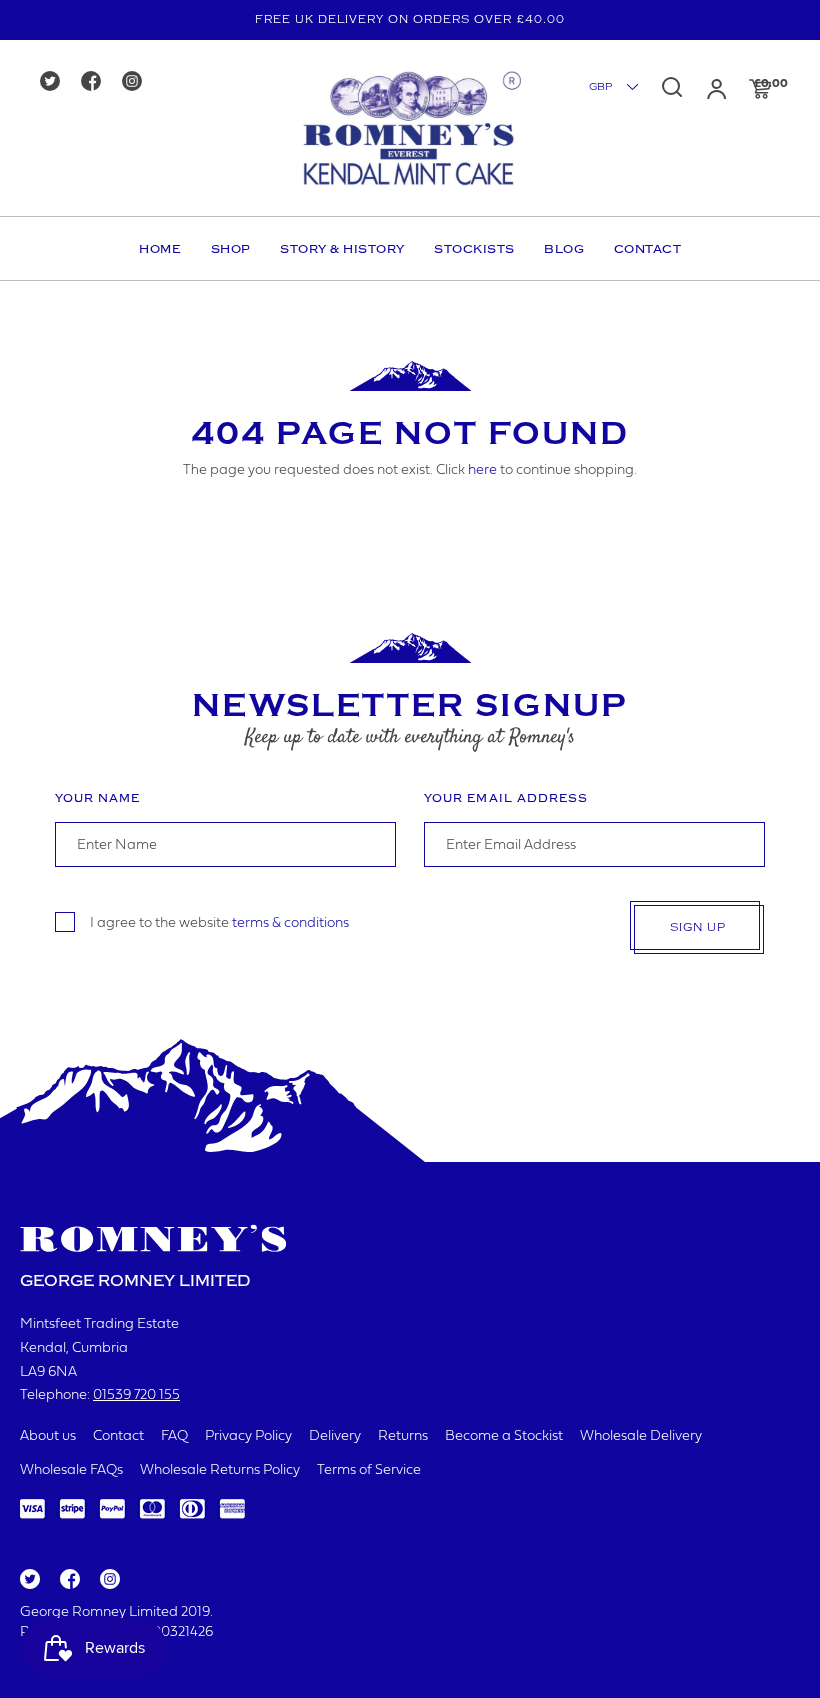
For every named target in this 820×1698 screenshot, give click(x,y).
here (482, 470)
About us (48, 1436)
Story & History (342, 249)
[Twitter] (56, 82)
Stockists (474, 249)
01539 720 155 (136, 1395)
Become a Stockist (504, 1436)
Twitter (29, 1580)
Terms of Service (369, 1470)
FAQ (174, 1436)
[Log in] (716, 89)
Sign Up (698, 927)
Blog (564, 249)
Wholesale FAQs (71, 1470)
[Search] (672, 87)
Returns (403, 1436)
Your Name (97, 798)
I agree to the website (219, 922)
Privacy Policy (248, 1436)
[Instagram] (138, 82)
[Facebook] (97, 82)
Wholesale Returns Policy (220, 1470)
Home (160, 249)
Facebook (68, 1580)
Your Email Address (506, 798)
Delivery (335, 1436)
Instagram (109, 1580)
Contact (648, 249)
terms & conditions (290, 922)
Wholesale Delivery (641, 1436)
